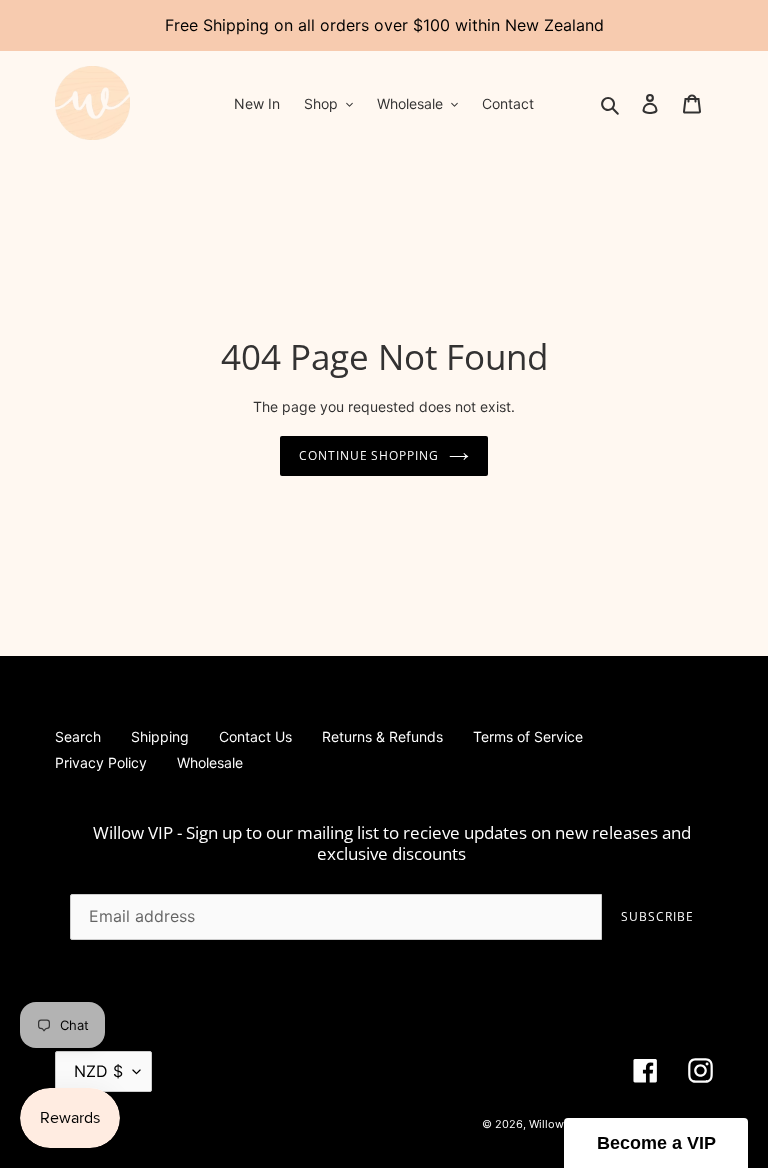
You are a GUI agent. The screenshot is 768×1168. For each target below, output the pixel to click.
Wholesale (210, 762)
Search (78, 736)
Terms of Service (528, 736)
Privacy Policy (101, 762)
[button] (656, 1143)
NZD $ (98, 1071)
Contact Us (255, 736)
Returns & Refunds (382, 736)
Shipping (160, 736)
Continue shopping (369, 455)
